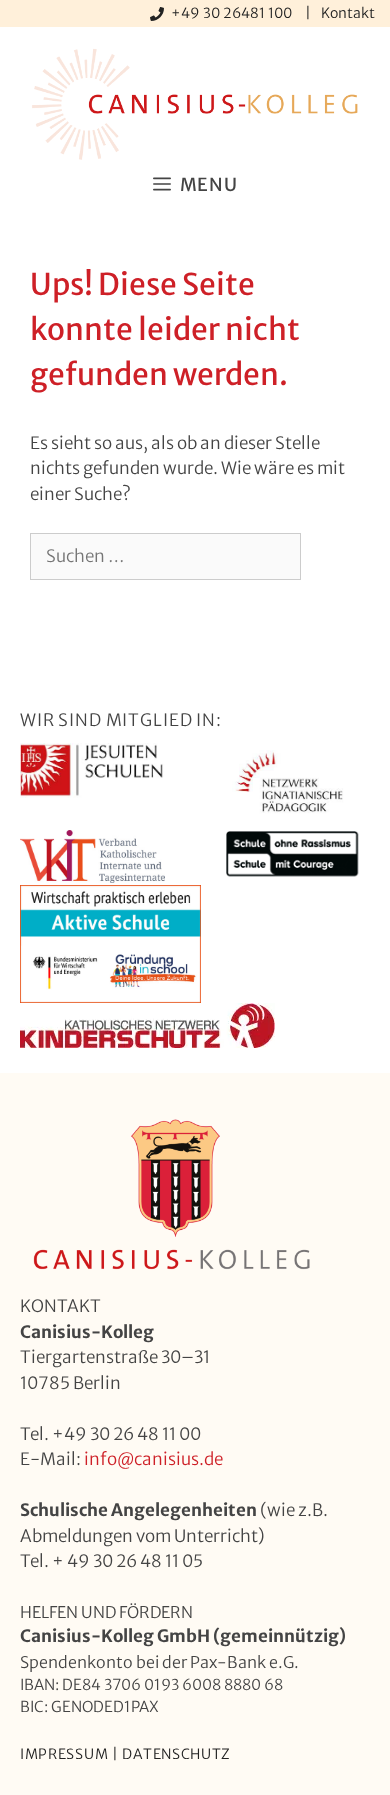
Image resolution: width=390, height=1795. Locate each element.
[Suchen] (59, 604)
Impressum (64, 1754)
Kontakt (348, 13)
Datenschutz (176, 1754)
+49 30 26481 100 (233, 13)
